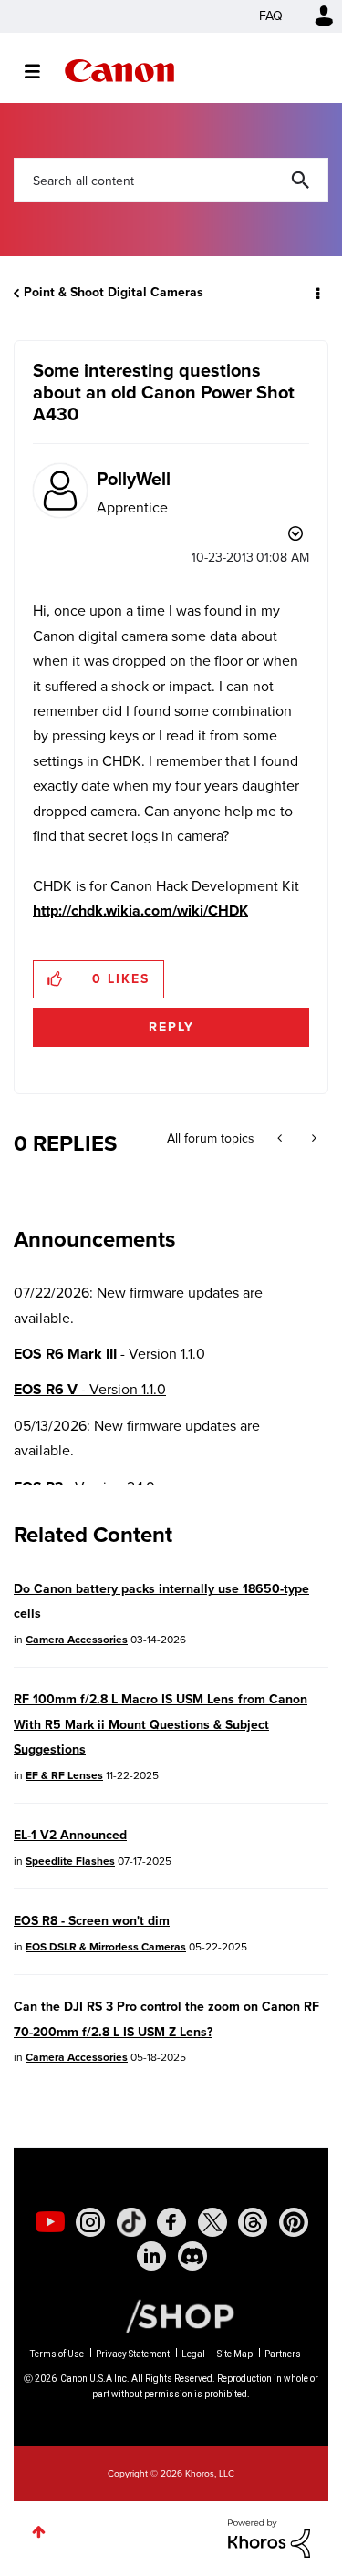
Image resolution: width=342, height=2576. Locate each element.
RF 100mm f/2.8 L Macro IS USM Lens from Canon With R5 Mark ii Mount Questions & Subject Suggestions (161, 1724)
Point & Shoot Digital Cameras (114, 292)
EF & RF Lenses (64, 1775)
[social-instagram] (90, 2222)
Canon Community (119, 71)
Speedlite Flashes (70, 1861)
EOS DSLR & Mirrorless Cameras (106, 1947)
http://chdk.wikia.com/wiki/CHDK (140, 910)
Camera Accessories (77, 1640)
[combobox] (171, 180)
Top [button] (39, 2532)
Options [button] (316, 293)
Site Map (235, 2354)
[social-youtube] (50, 2222)
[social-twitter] (212, 2222)
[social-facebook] (171, 2222)
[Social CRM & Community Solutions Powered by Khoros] (269, 2537)
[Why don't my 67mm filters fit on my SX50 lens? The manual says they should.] (281, 1139)
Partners (283, 2354)
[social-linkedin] (151, 2256)
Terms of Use (57, 2354)
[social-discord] (192, 2256)
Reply (171, 1027)
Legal (193, 2354)
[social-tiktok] (131, 2222)
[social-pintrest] (294, 2222)
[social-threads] (253, 2222)
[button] (56, 979)
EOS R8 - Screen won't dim (92, 1921)
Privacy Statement (133, 2354)
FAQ (271, 16)
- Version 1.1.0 (109, 1354)
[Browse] (41, 71)
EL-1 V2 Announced (70, 1835)
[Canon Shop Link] (171, 2314)
